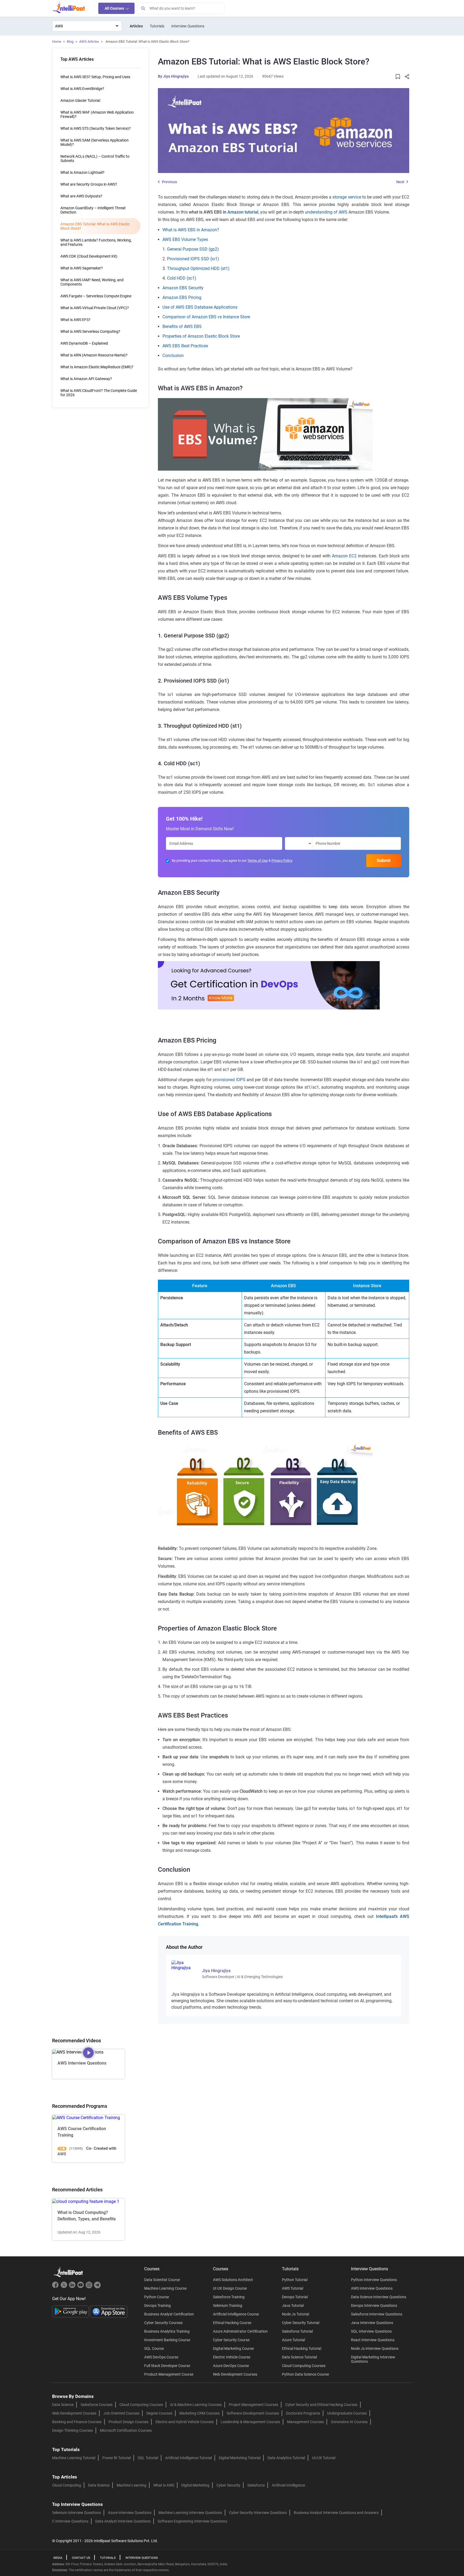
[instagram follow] (90, 2287)
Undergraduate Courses (347, 2413)
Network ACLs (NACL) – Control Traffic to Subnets (95, 158)
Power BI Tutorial (117, 2458)
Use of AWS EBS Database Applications (200, 307)
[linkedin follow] (73, 2287)
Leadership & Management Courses (250, 2422)
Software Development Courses (253, 2413)
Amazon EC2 (344, 556)
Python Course (157, 2297)
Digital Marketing (195, 2485)
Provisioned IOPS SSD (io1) (193, 259)
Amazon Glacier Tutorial (80, 100)
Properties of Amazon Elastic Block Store (201, 336)
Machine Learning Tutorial (74, 2458)
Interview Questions (188, 26)
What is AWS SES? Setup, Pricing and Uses (95, 77)
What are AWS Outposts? (81, 196)
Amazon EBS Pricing (182, 297)
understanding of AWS (326, 212)
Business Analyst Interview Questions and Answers (336, 2513)
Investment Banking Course (167, 2340)
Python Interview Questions (374, 2280)
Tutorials (157, 26)
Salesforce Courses (97, 2405)
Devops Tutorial (295, 2297)
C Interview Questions (70, 2521)
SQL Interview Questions (371, 2331)
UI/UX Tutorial (324, 2458)
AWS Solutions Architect (233, 2280)
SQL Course (154, 2348)
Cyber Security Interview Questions (258, 2513)
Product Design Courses (128, 2422)
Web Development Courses (235, 2374)
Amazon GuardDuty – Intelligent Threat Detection (93, 210)
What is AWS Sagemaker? (82, 268)
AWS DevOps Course (161, 2357)
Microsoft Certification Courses (126, 2430)
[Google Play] (71, 2311)
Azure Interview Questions (130, 2513)
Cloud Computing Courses (304, 2366)
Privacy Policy (282, 861)
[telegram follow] (97, 2287)
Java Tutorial (293, 2306)
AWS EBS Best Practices (185, 346)
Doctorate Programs (303, 2413)
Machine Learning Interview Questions (190, 2513)
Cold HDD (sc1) (182, 278)
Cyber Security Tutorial (301, 2323)
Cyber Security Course (231, 2340)
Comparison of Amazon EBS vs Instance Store (206, 317)
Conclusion (173, 356)
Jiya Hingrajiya (176, 76)
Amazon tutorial (243, 212)
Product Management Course (169, 2374)
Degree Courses (159, 2413)
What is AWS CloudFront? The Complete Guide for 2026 (99, 393)
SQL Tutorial (148, 2458)
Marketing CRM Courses (200, 2413)
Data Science (63, 2405)
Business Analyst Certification (169, 2314)
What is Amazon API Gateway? (86, 379)
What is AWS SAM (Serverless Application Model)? (95, 142)
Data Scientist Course (162, 2280)
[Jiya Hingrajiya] (183, 1965)
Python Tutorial (295, 2280)
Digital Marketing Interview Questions (373, 2359)
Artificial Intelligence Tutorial (189, 2458)
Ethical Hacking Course (232, 2323)
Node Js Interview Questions (375, 2348)
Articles (136, 26)
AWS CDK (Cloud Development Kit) (89, 256)
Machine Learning (131, 2485)
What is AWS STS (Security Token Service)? (96, 128)
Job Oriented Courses (121, 2413)
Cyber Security (228, 2485)
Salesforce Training (229, 2297)
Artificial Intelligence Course (236, 2314)
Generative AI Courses (349, 2422)
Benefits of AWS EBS (182, 326)
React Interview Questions (373, 2340)
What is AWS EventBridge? (82, 89)
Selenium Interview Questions (77, 2513)
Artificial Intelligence (288, 2485)
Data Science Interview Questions (379, 2297)
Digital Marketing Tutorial (240, 2458)
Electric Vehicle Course (232, 2357)
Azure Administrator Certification (240, 2331)
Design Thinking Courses (73, 2430)
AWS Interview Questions (372, 2288)
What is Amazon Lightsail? (82, 172)
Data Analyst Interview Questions (123, 2521)
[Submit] (143, 8)
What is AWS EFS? (75, 320)
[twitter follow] (65, 2287)
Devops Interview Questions (374, 2306)
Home (57, 42)
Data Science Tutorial (299, 2357)
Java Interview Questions (372, 2323)
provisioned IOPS (229, 1080)
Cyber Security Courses (163, 2323)
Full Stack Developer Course (167, 2366)
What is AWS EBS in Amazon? (191, 230)
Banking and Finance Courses (77, 2422)
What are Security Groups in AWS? (89, 184)
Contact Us (81, 2558)
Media (58, 2558)
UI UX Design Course (230, 2288)
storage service (347, 197)
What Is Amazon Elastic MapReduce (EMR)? (97, 367)
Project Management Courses (253, 2405)
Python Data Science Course (305, 2374)
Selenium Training (228, 2306)
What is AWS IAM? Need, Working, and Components (92, 282)
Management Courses (305, 2422)
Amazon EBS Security (183, 288)
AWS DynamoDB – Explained (84, 343)
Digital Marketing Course (233, 2348)
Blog (70, 42)
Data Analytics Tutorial (286, 2458)
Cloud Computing (67, 2485)
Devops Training (157, 2306)
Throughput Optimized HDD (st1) (198, 268)
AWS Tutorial (293, 2288)
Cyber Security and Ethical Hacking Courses (321, 2405)
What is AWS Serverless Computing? (90, 331)
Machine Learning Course (165, 2288)
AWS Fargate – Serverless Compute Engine (96, 296)
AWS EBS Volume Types (185, 239)
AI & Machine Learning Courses (196, 2405)
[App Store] (109, 2311)
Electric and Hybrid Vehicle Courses (185, 2422)
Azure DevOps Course (231, 2366)
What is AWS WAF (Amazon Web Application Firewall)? (97, 114)
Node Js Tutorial (296, 2314)
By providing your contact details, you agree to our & (232, 861)
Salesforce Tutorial (297, 2331)
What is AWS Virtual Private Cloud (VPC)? (95, 308)
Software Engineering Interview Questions (192, 2521)
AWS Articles (89, 42)
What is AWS (164, 2485)
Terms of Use (258, 861)
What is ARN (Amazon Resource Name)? (94, 355)
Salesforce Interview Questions (377, 2314)
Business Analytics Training (167, 2331)
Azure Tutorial (293, 2340)
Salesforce (256, 2485)
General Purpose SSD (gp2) (193, 249)
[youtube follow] (81, 2287)
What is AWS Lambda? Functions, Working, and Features (96, 242)
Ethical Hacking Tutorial (302, 2348)
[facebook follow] (56, 2287)
